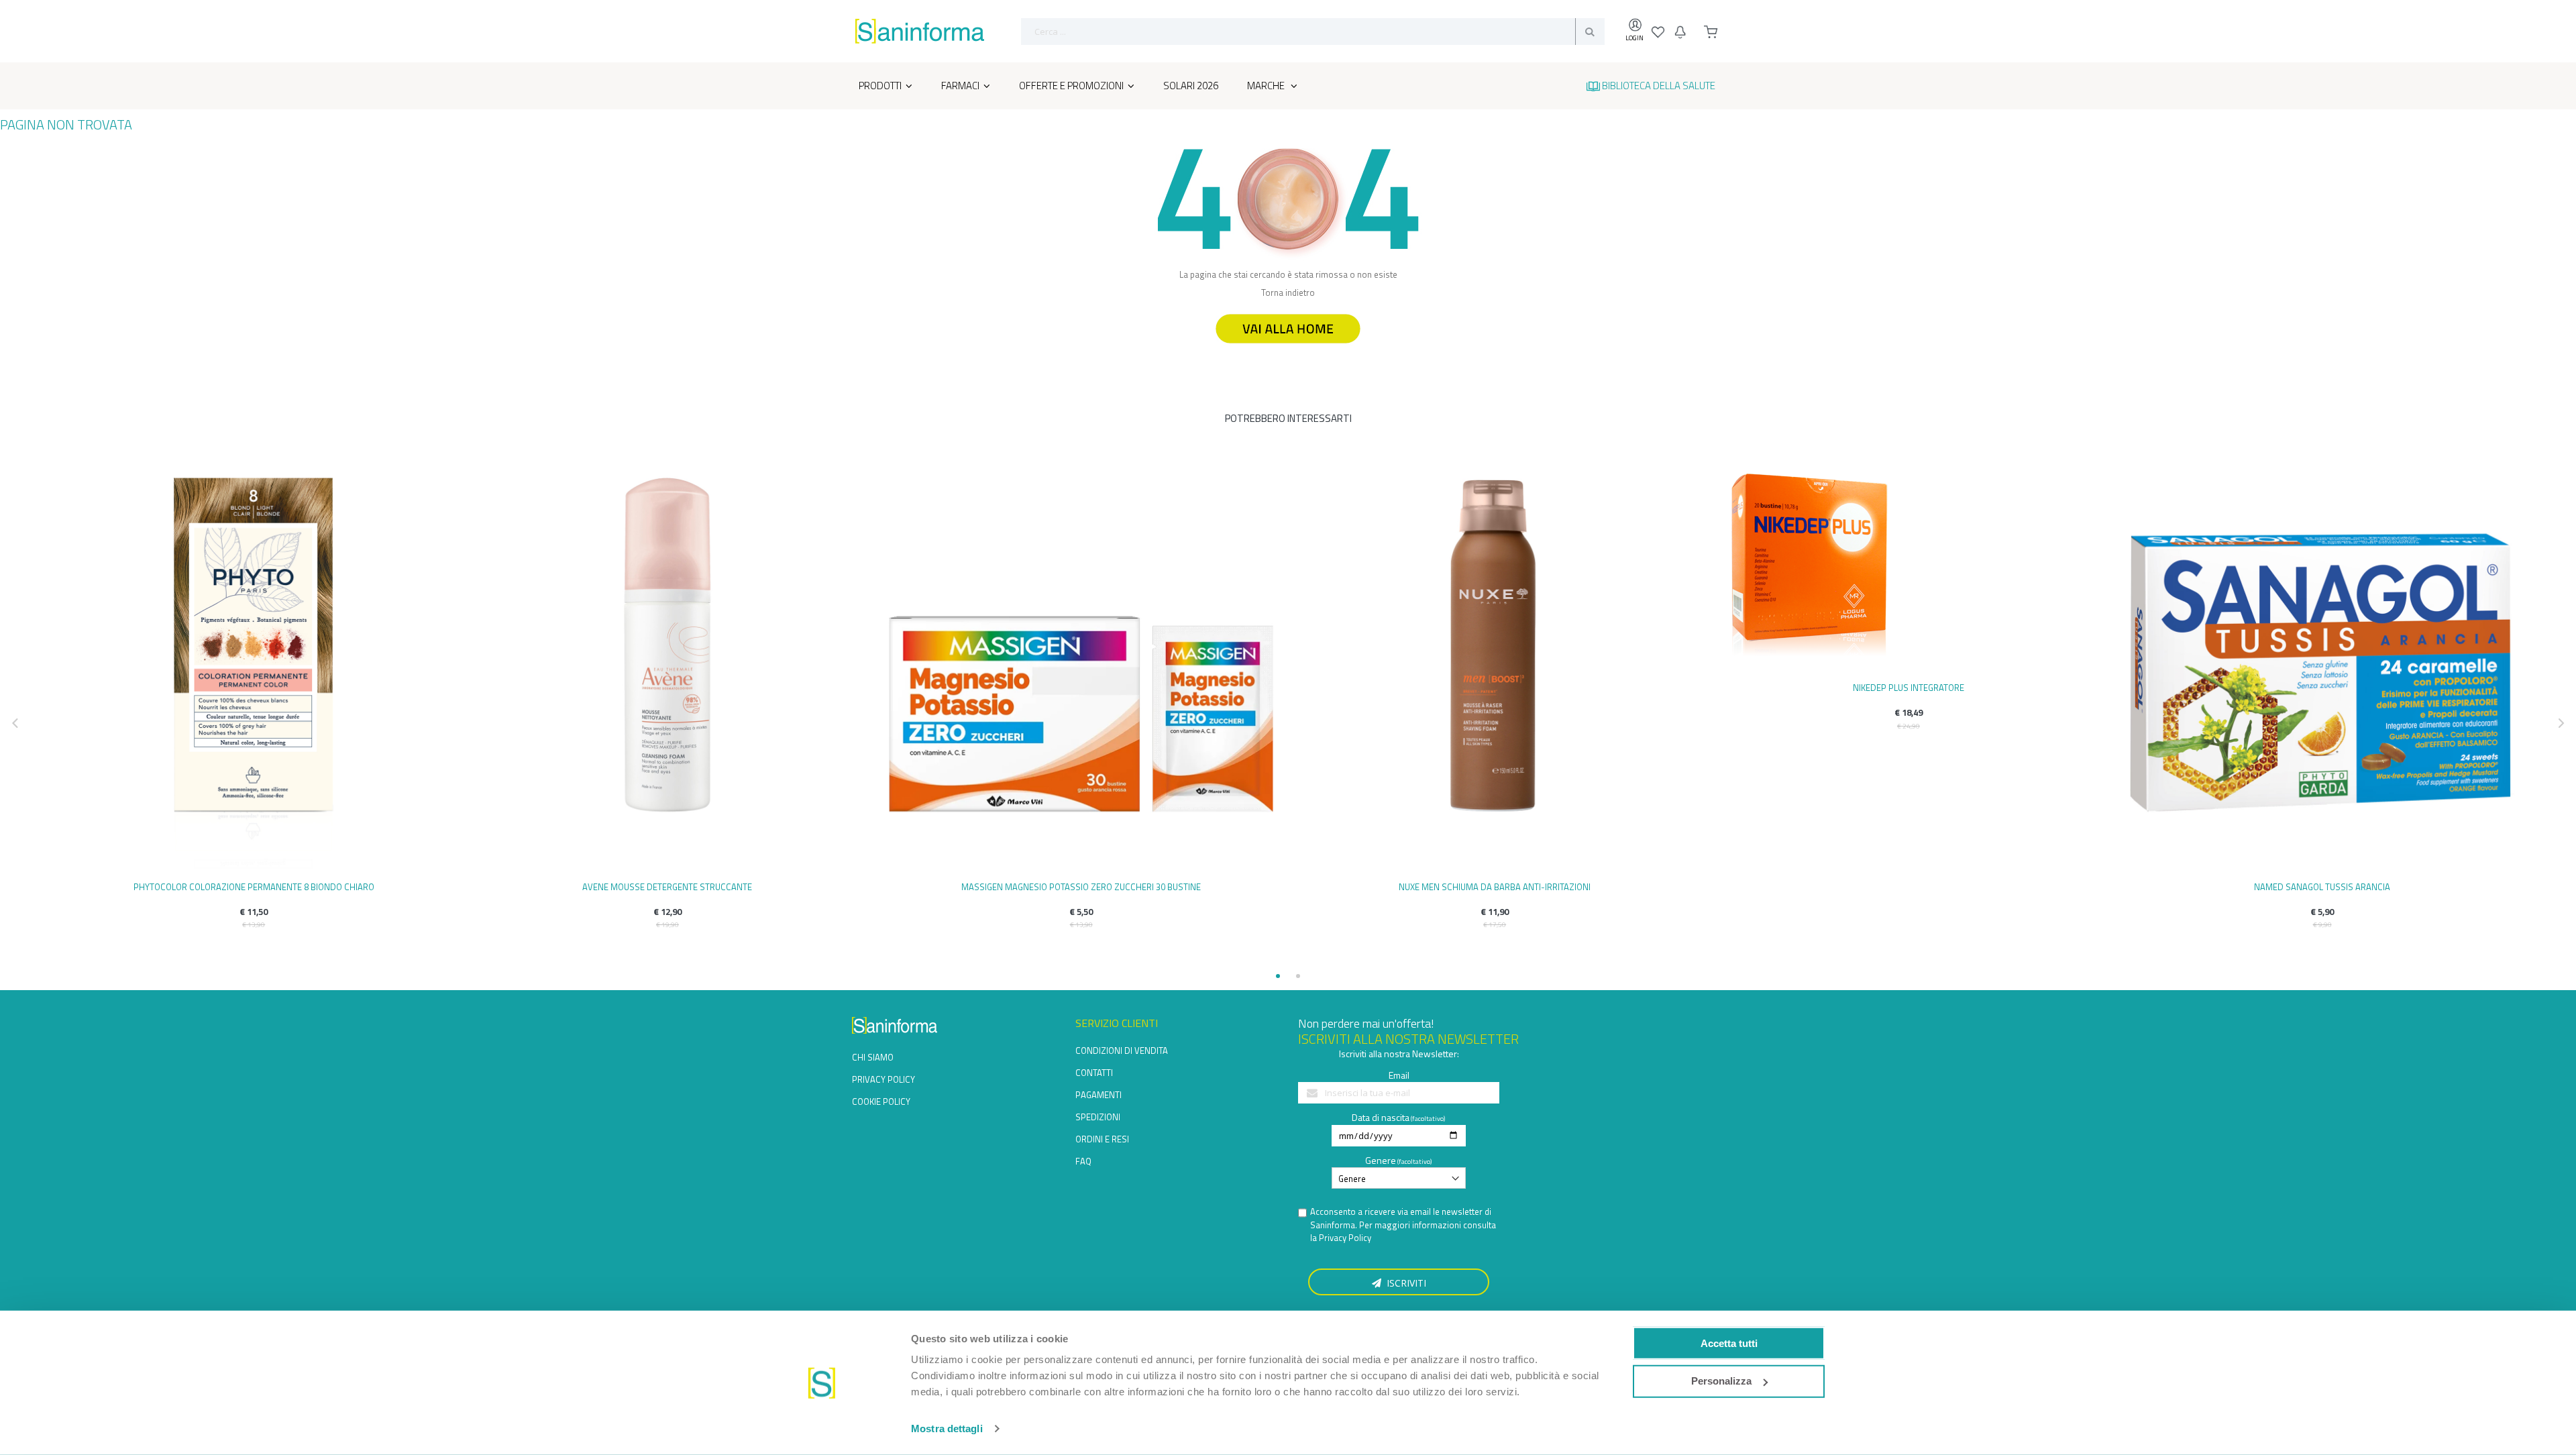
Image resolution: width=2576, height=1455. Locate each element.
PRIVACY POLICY (883, 1079)
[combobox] (1313, 32)
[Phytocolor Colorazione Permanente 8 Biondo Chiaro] (254, 668)
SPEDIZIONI (1098, 1117)
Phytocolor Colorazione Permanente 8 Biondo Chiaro (254, 887)
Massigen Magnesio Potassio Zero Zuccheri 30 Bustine (1081, 887)
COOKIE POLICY (881, 1101)
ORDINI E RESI (1102, 1139)
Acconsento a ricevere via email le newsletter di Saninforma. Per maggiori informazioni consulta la (1403, 1225)
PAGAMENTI (1098, 1095)
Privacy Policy (1345, 1238)
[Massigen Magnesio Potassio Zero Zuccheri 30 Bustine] (1081, 668)
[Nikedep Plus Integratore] (1909, 569)
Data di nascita (1381, 1117)
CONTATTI (1094, 1073)
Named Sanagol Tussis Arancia (2322, 887)
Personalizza (1721, 1381)
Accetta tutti (1729, 1343)
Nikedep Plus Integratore (1909, 688)
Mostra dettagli (947, 1429)
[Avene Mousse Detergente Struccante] (668, 668)
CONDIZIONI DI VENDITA (1122, 1050)
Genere (1381, 1160)
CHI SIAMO (873, 1057)
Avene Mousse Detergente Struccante (667, 887)
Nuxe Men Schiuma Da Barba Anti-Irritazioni (1495, 887)
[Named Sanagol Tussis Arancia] (2322, 668)
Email (1399, 1075)
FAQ (1083, 1161)
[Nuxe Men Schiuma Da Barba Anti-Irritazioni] (1495, 668)
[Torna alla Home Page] (1288, 349)
